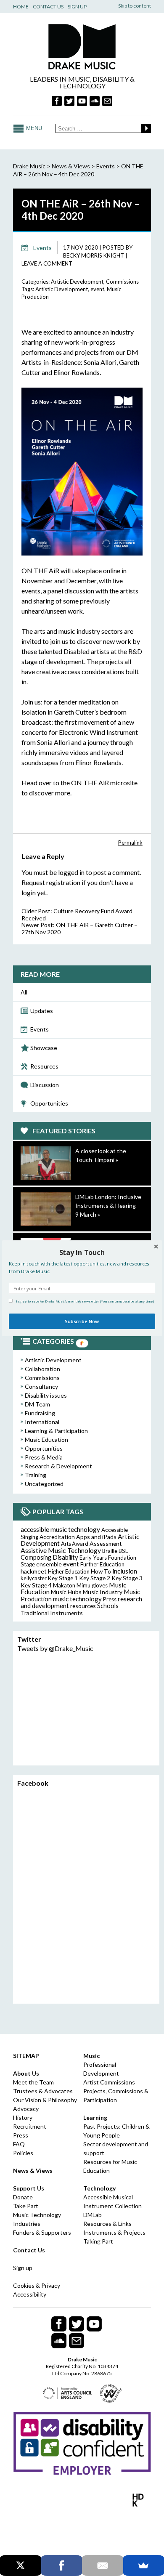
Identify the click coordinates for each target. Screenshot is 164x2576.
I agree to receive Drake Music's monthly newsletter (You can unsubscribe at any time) (85, 1301)
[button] (82, 1252)
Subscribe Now (82, 1321)
